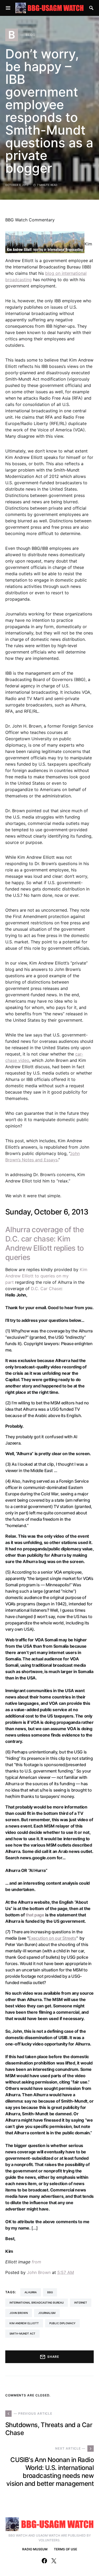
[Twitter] (54, 2561)
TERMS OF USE (65, 2549)
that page (35, 1915)
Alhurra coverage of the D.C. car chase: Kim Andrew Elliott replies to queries (45, 1243)
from (36, 2262)
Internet (81, 2303)
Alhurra (31, 2292)
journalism (47, 2313)
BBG (50, 2292)
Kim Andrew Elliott (24, 2323)
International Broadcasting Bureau (37, 2303)
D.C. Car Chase (46, 1289)
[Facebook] (44, 2561)
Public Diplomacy (62, 2323)
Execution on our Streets (52, 1938)
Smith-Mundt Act (22, 2333)
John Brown (39, 2272)
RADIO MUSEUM (35, 2549)
